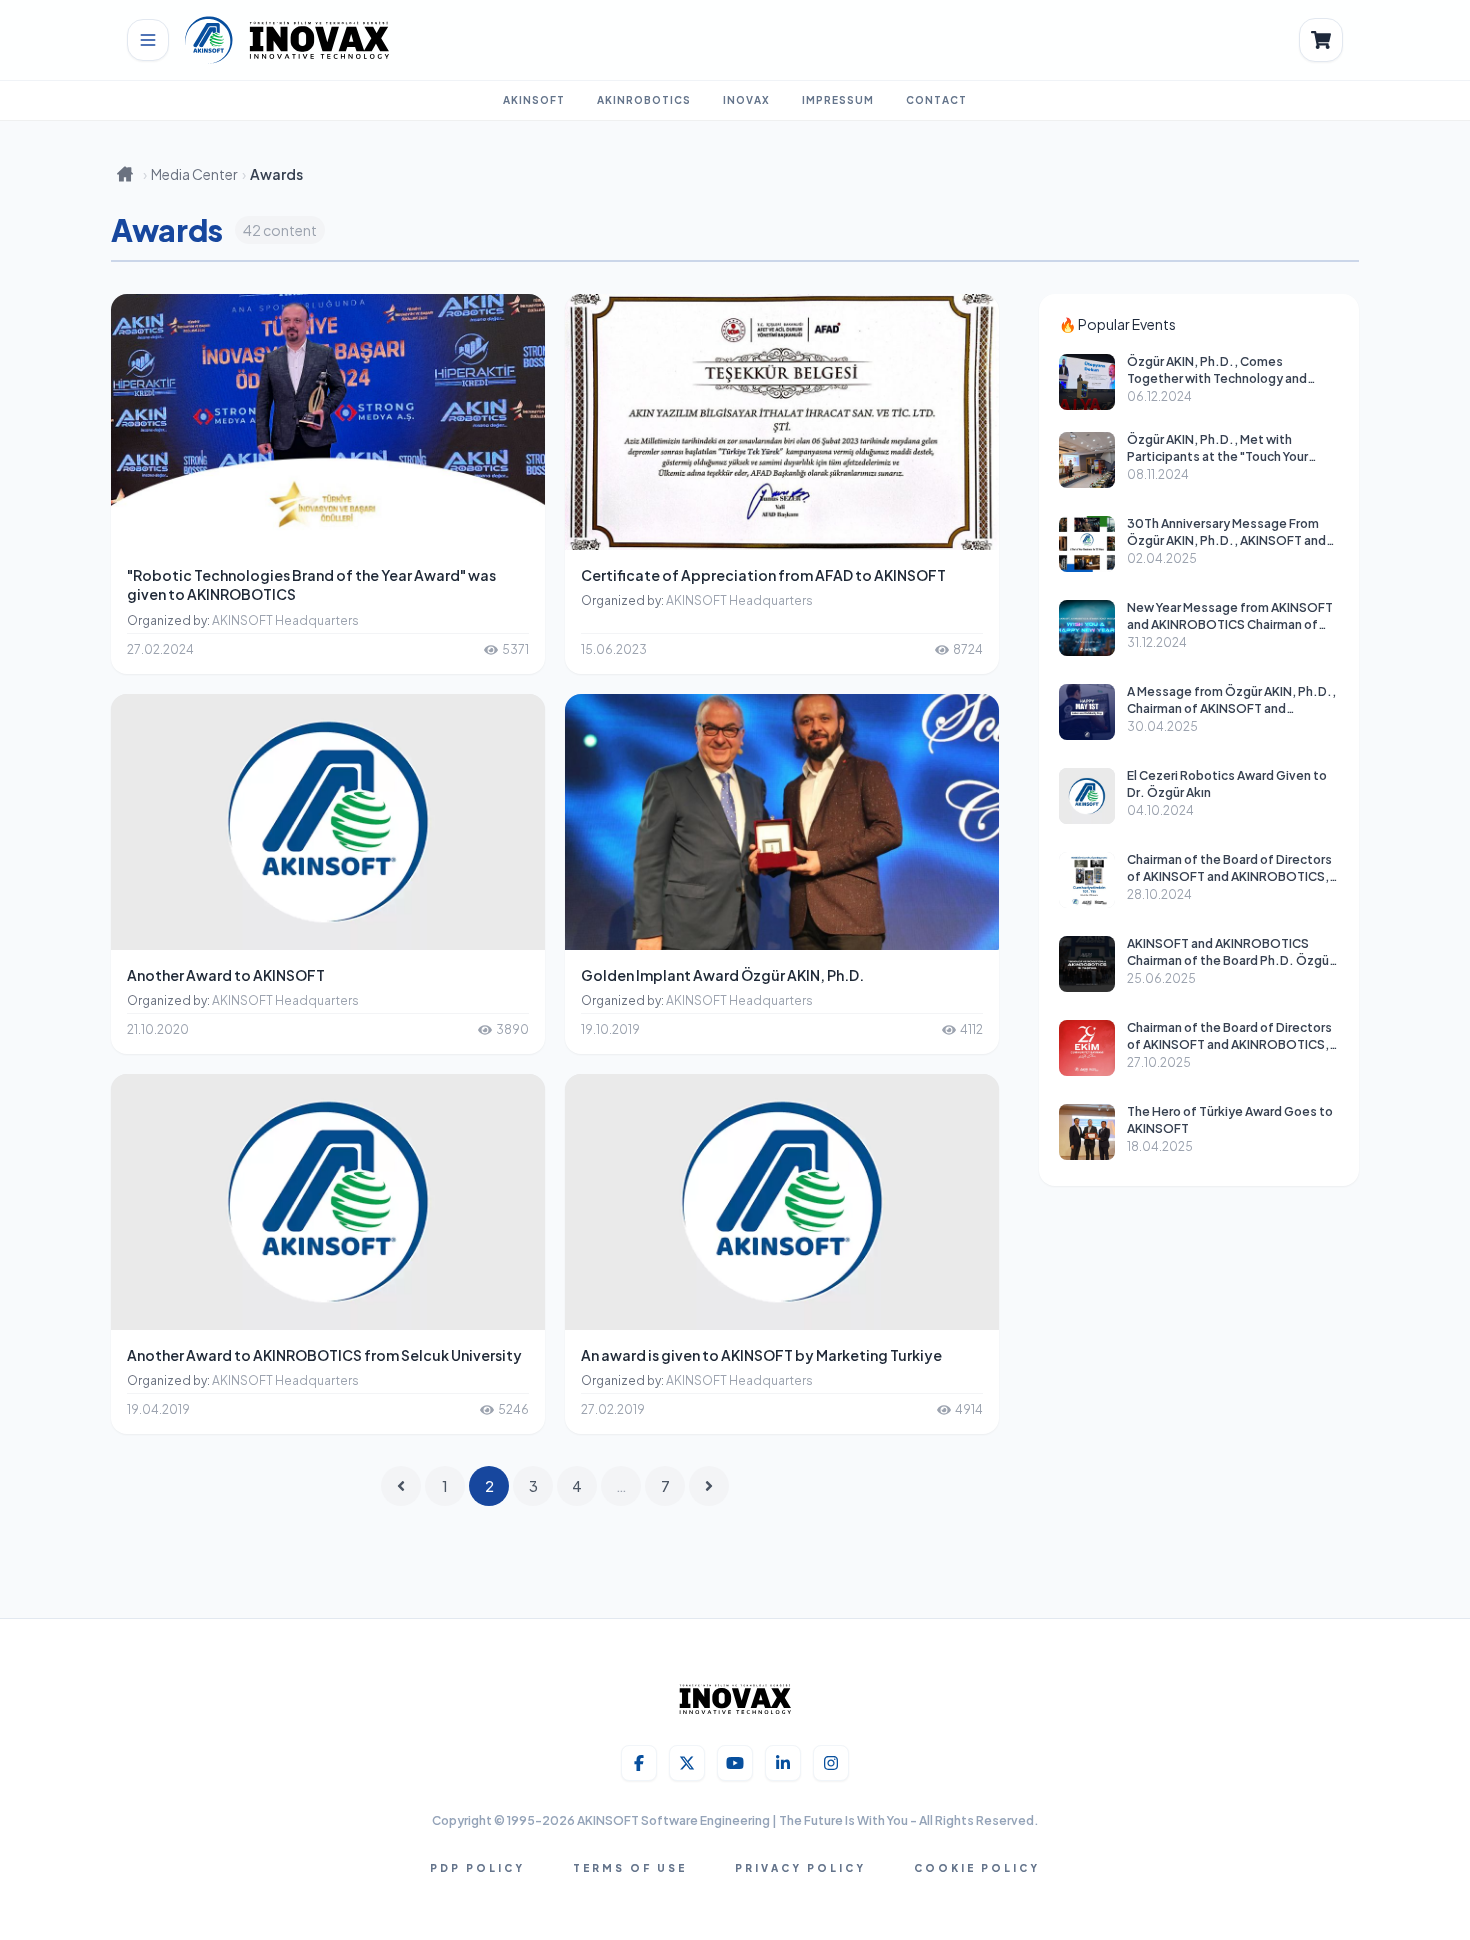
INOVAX (746, 100)
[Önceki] (401, 1486)
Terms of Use (630, 1868)
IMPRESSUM (838, 100)
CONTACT (936, 100)
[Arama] (1321, 40)
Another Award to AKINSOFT (226, 975)
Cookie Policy (977, 1868)
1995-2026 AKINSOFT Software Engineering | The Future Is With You (708, 1820)
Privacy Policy (800, 1868)
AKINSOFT (534, 100)
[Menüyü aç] (148, 40)
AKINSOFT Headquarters (285, 620)
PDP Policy (477, 1868)
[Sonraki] (709, 1486)
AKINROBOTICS (644, 100)
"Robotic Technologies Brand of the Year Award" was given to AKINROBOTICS (311, 584)
